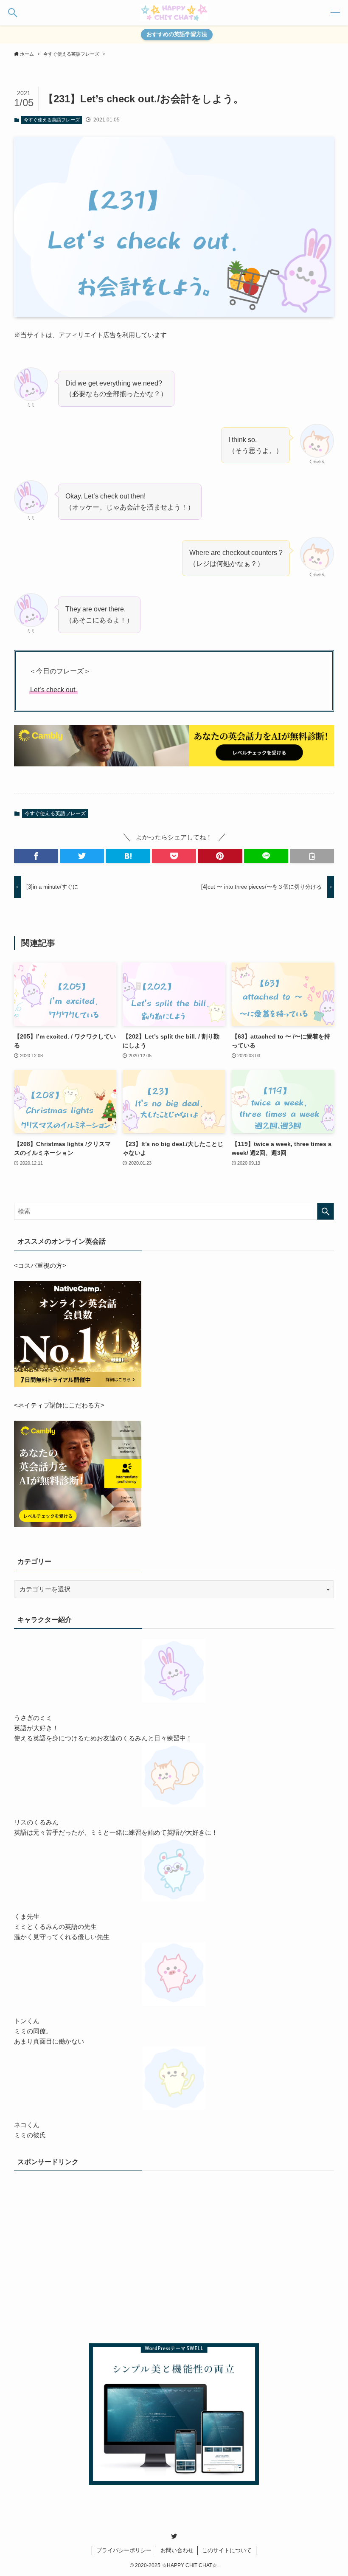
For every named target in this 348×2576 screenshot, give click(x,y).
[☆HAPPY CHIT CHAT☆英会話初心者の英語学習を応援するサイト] (174, 13)
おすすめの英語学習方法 (177, 34)
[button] (13, 13)
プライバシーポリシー (124, 2550)
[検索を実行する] (326, 1211)
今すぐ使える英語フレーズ (52, 120)
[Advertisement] (174, 2261)
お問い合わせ (177, 2550)
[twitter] (174, 2536)
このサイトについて (227, 2550)
